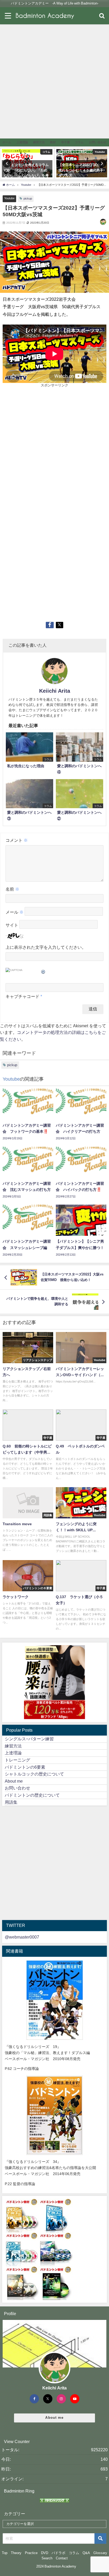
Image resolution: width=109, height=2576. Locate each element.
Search (47, 2558)
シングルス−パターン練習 (29, 1739)
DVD (45, 2553)
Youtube (9, 198)
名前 (12, 889)
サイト (12, 925)
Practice (31, 2553)
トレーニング (17, 1760)
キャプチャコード (22, 996)
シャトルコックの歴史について (34, 1774)
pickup (28, 198)
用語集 (11, 1802)
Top (5, 2553)
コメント (17, 840)
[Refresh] (43, 971)
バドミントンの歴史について (32, 1795)
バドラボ (58, 2553)
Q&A (86, 2553)
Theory (16, 2553)
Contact (62, 2558)
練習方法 (13, 1746)
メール (15, 912)
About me (14, 1781)
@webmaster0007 (22, 1937)
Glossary (100, 2553)
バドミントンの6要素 (25, 1767)
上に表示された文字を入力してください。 (46, 947)
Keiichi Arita (55, 691)
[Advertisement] (54, 81)
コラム (74, 2553)
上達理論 (13, 1753)
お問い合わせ (17, 1788)
